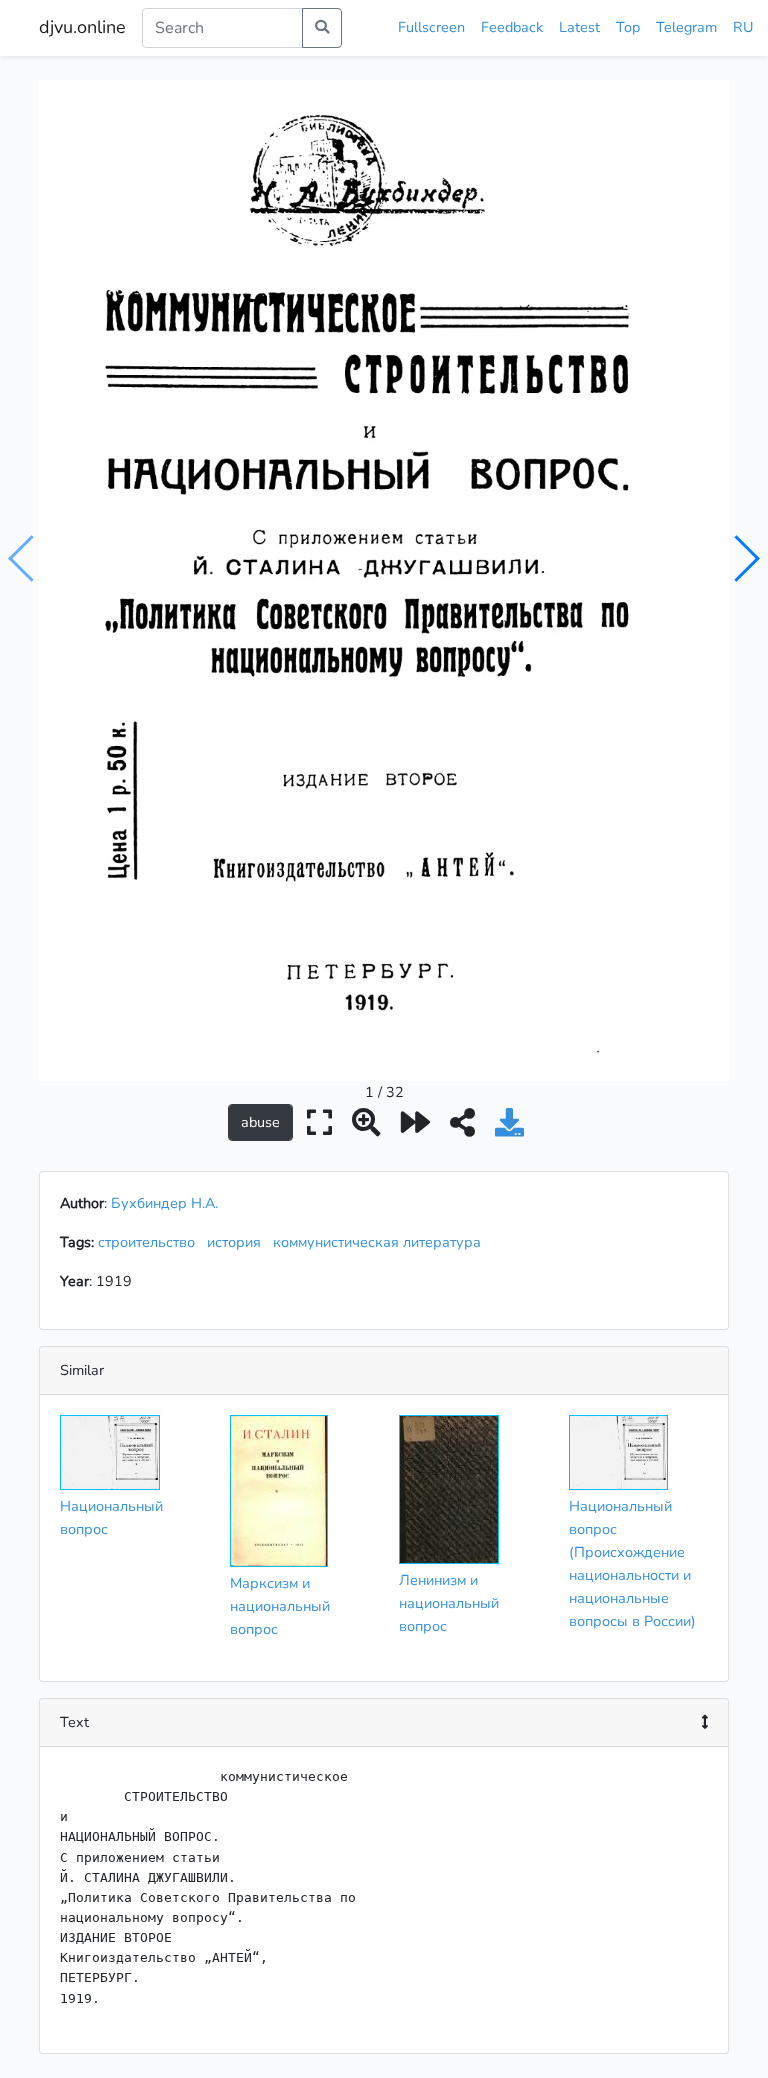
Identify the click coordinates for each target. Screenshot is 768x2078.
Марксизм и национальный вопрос (280, 1606)
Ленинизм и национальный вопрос (449, 1603)
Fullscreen (431, 27)
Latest (579, 27)
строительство (150, 1242)
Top (628, 27)
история (238, 1242)
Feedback (512, 27)
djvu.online (82, 27)
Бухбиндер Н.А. (164, 1203)
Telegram (686, 27)
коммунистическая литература (381, 1242)
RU (743, 27)
